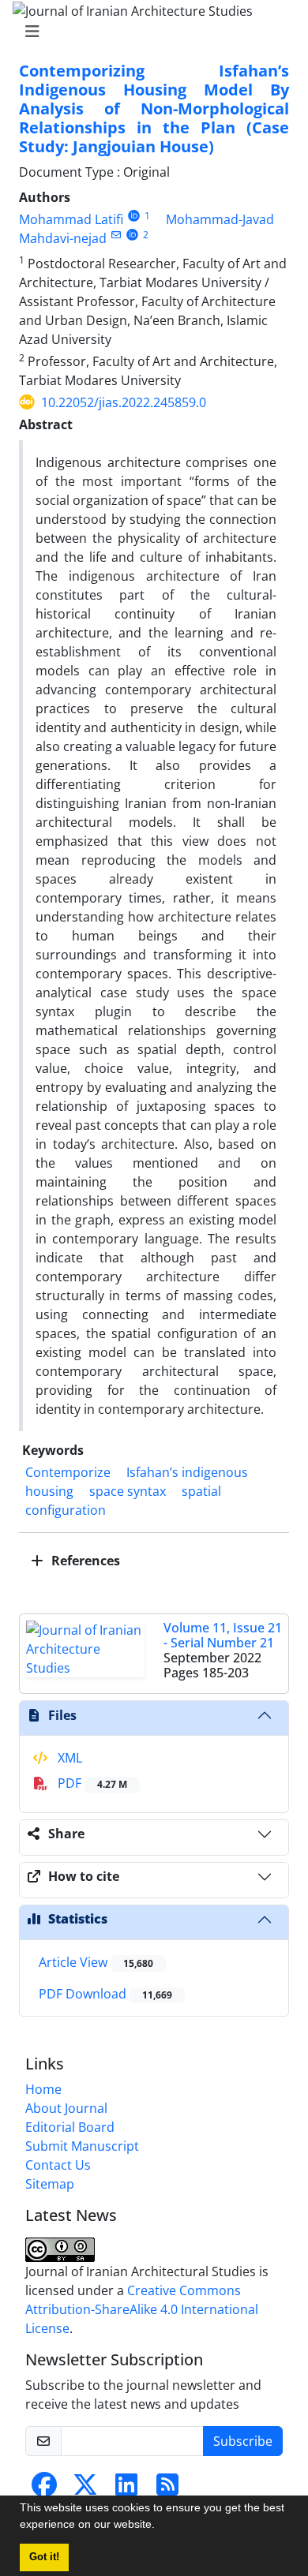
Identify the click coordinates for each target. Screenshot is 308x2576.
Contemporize (68, 1472)
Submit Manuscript (82, 2146)
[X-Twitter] (85, 2489)
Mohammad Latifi (71, 219)
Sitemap (50, 2184)
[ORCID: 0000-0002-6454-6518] (132, 235)
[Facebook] (44, 2489)
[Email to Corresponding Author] (116, 235)
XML (68, 1758)
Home (43, 2089)
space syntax (128, 1491)
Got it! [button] (44, 2557)
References (84, 1561)
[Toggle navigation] (149, 32)
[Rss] (167, 2489)
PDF (91, 1783)
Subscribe (243, 2441)
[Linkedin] (126, 2489)
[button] (160, 2526)
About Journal (66, 2108)
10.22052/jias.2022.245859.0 (124, 402)
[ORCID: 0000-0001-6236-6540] (134, 216)
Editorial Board (70, 2127)
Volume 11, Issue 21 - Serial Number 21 (223, 1635)
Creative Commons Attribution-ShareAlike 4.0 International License (142, 2309)
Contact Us (58, 2165)
